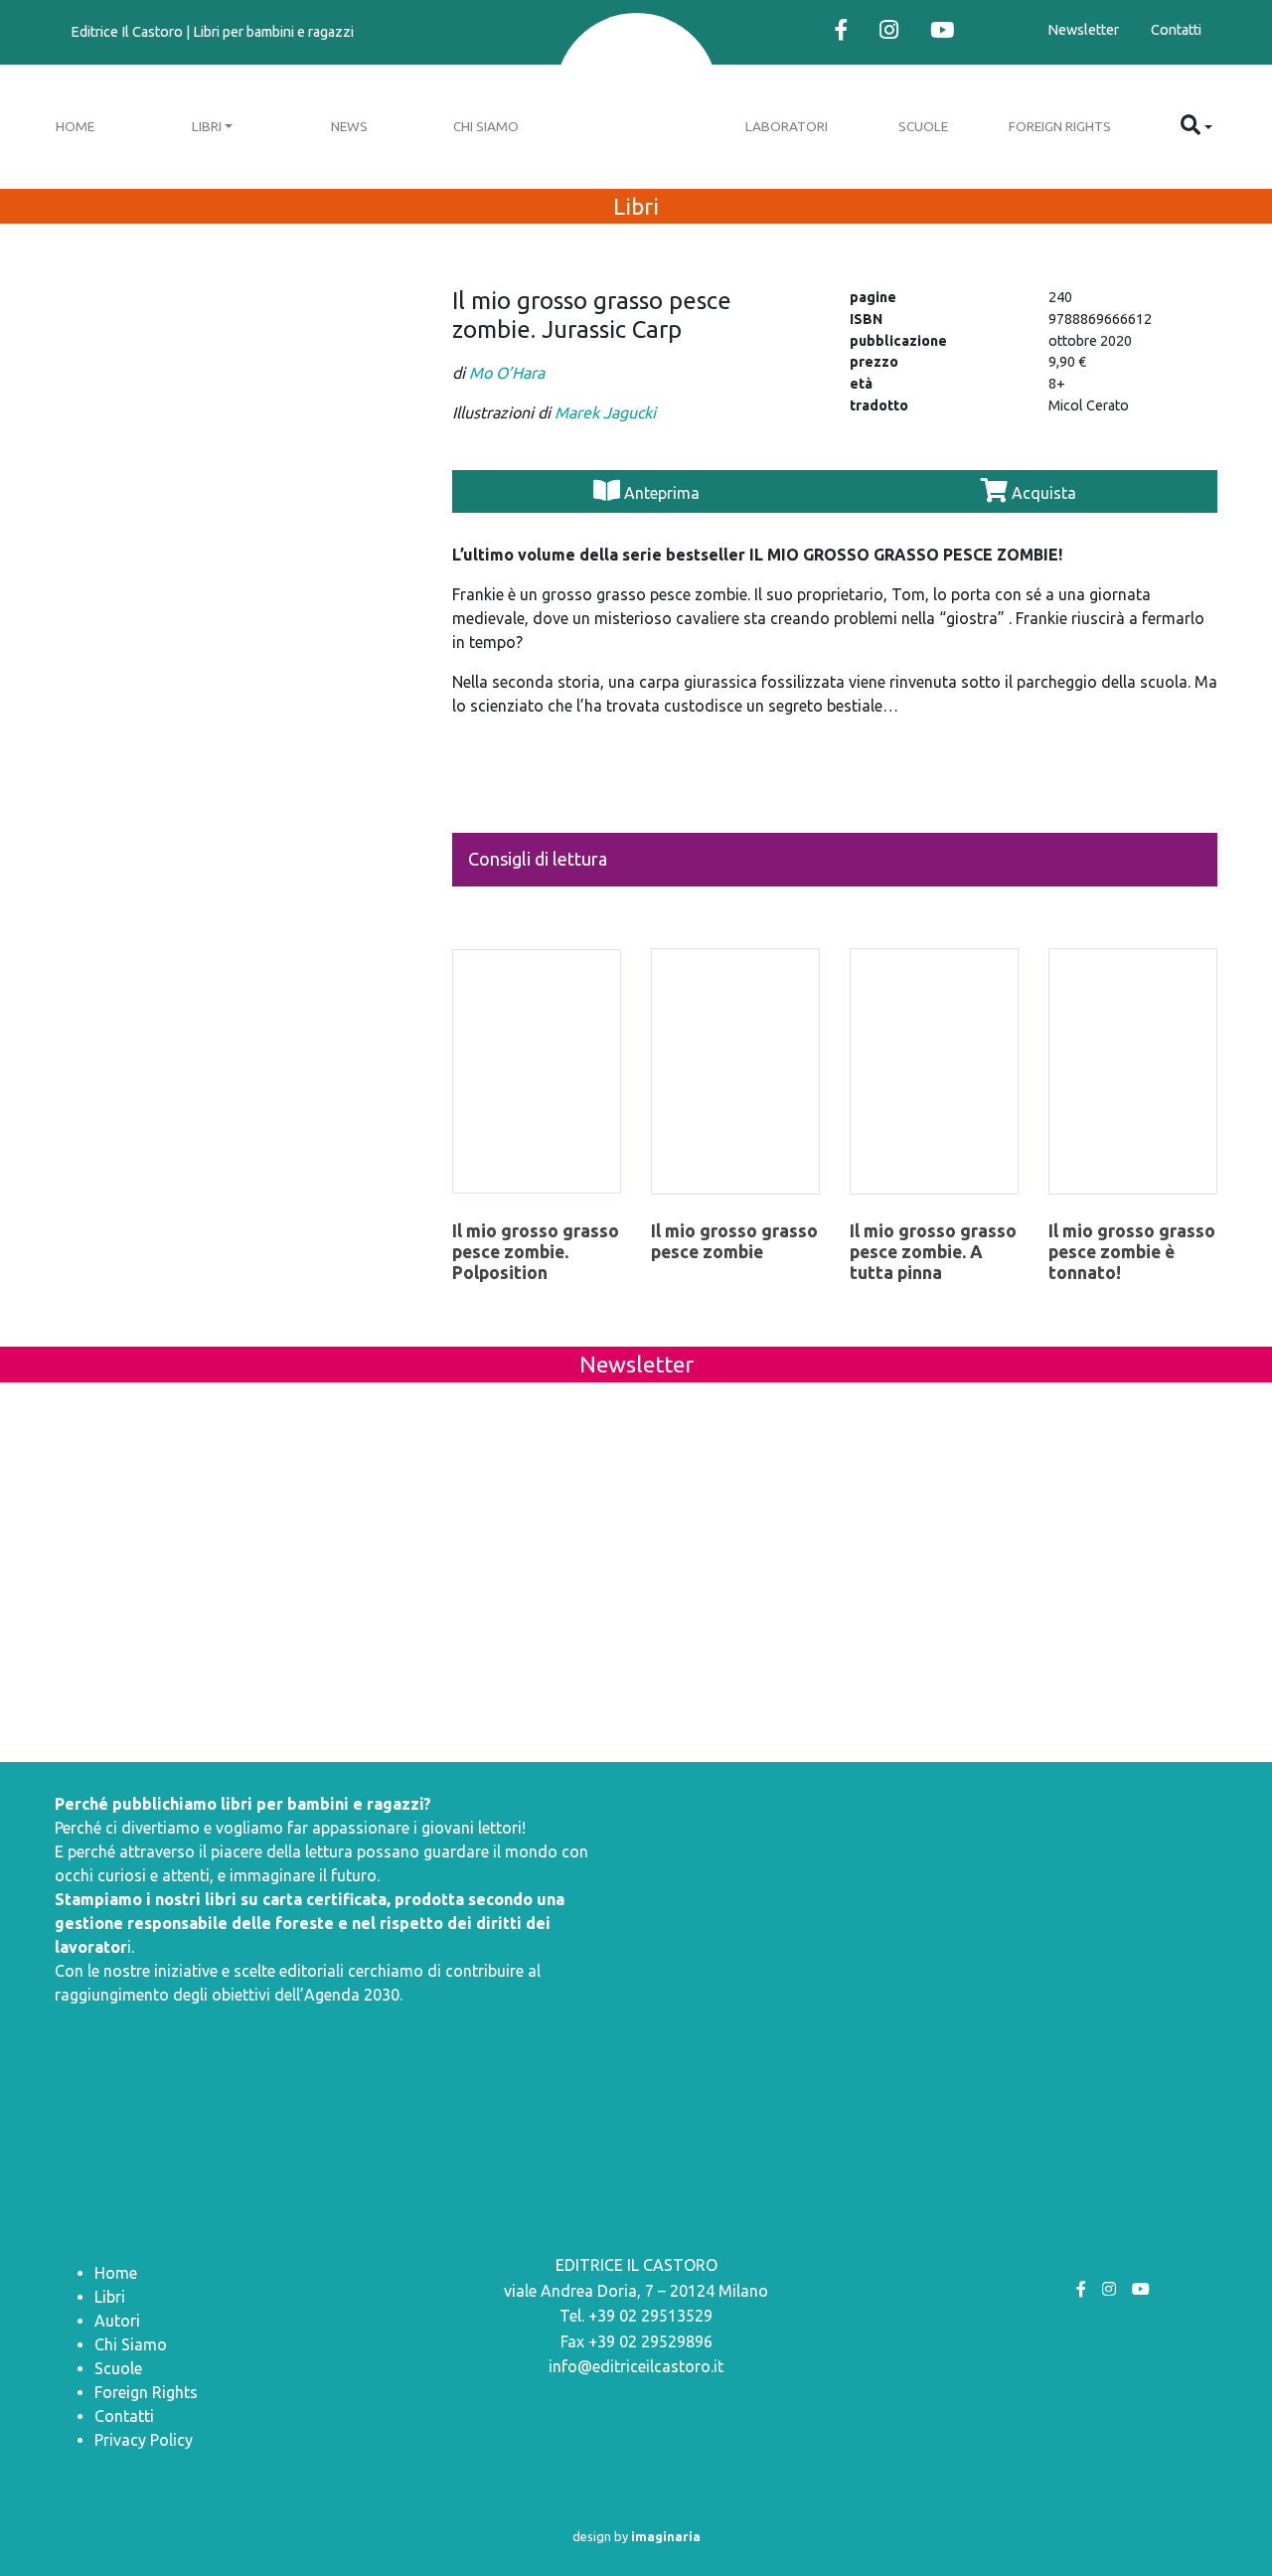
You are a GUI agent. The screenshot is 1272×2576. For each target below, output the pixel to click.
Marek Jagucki (605, 412)
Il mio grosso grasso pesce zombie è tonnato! (1132, 1252)
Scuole (923, 126)
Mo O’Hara (507, 373)
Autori (117, 2321)
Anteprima (662, 493)
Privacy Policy (144, 2440)
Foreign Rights (1060, 126)
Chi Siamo (486, 126)
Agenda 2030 (352, 1995)
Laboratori (787, 126)
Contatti (1176, 30)
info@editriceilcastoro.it (636, 2366)
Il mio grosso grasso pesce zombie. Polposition (536, 1252)
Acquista (1042, 493)
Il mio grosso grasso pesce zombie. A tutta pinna (933, 1252)
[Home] (636, 97)
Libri (207, 126)
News (349, 126)
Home (75, 126)
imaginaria (666, 2536)
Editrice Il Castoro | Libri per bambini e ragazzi (212, 32)
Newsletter (1083, 30)
